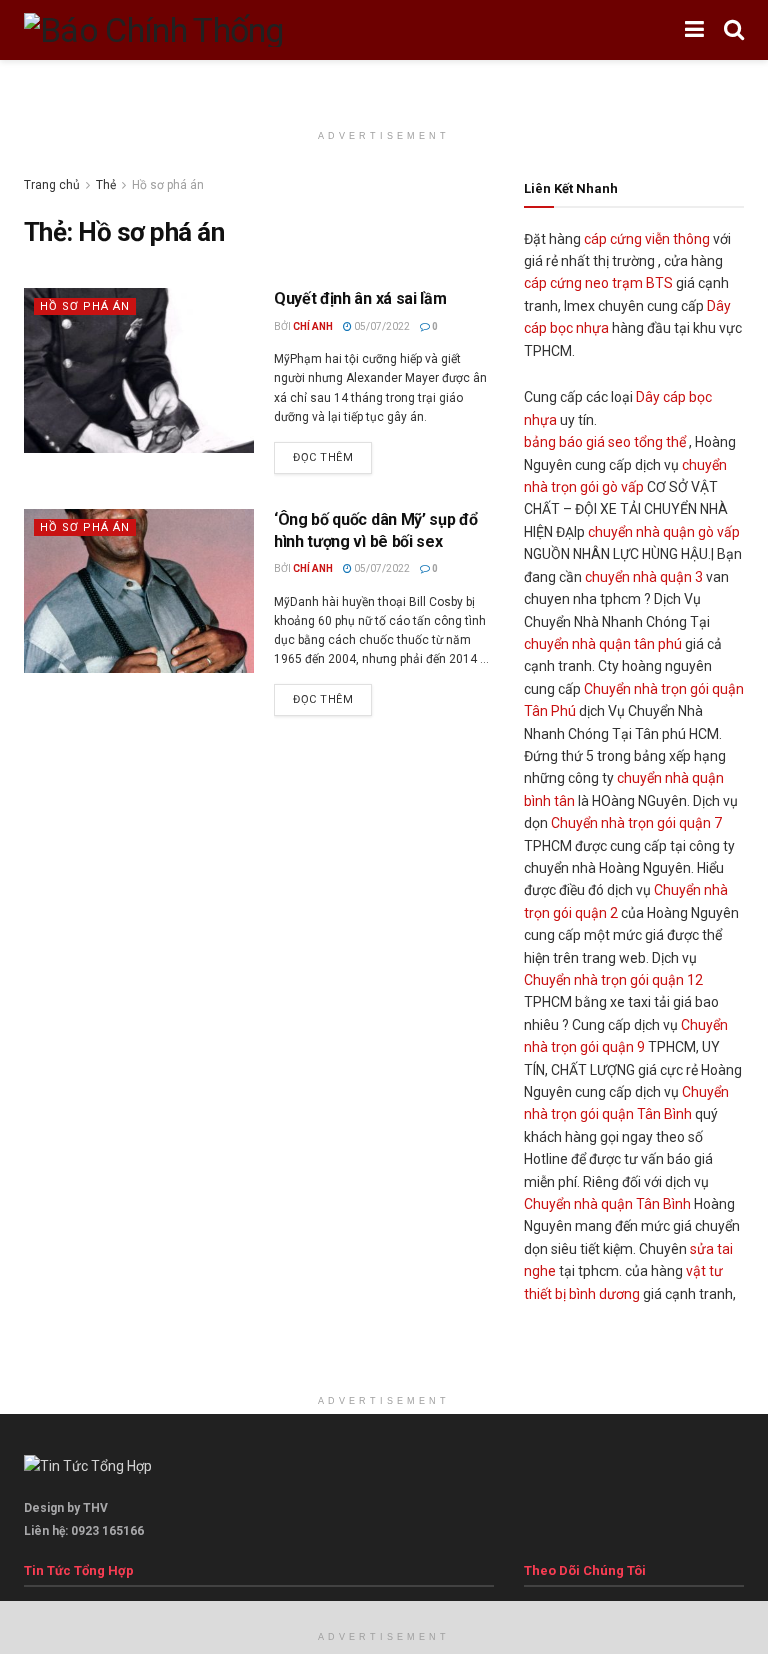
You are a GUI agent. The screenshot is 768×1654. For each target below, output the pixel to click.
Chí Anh (313, 326)
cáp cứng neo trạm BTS (598, 283)
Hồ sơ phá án (85, 306)
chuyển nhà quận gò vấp (664, 532)
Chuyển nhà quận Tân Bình (607, 1204)
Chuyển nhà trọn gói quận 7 (636, 823)
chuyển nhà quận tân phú (603, 644)
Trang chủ (52, 185)
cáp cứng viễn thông (647, 239)
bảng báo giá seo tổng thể (605, 442)
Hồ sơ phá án (168, 185)
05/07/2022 (381, 326)
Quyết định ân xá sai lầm (360, 298)
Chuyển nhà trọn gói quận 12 (613, 980)
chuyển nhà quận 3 (644, 577)
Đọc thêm (323, 457)
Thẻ (106, 185)
